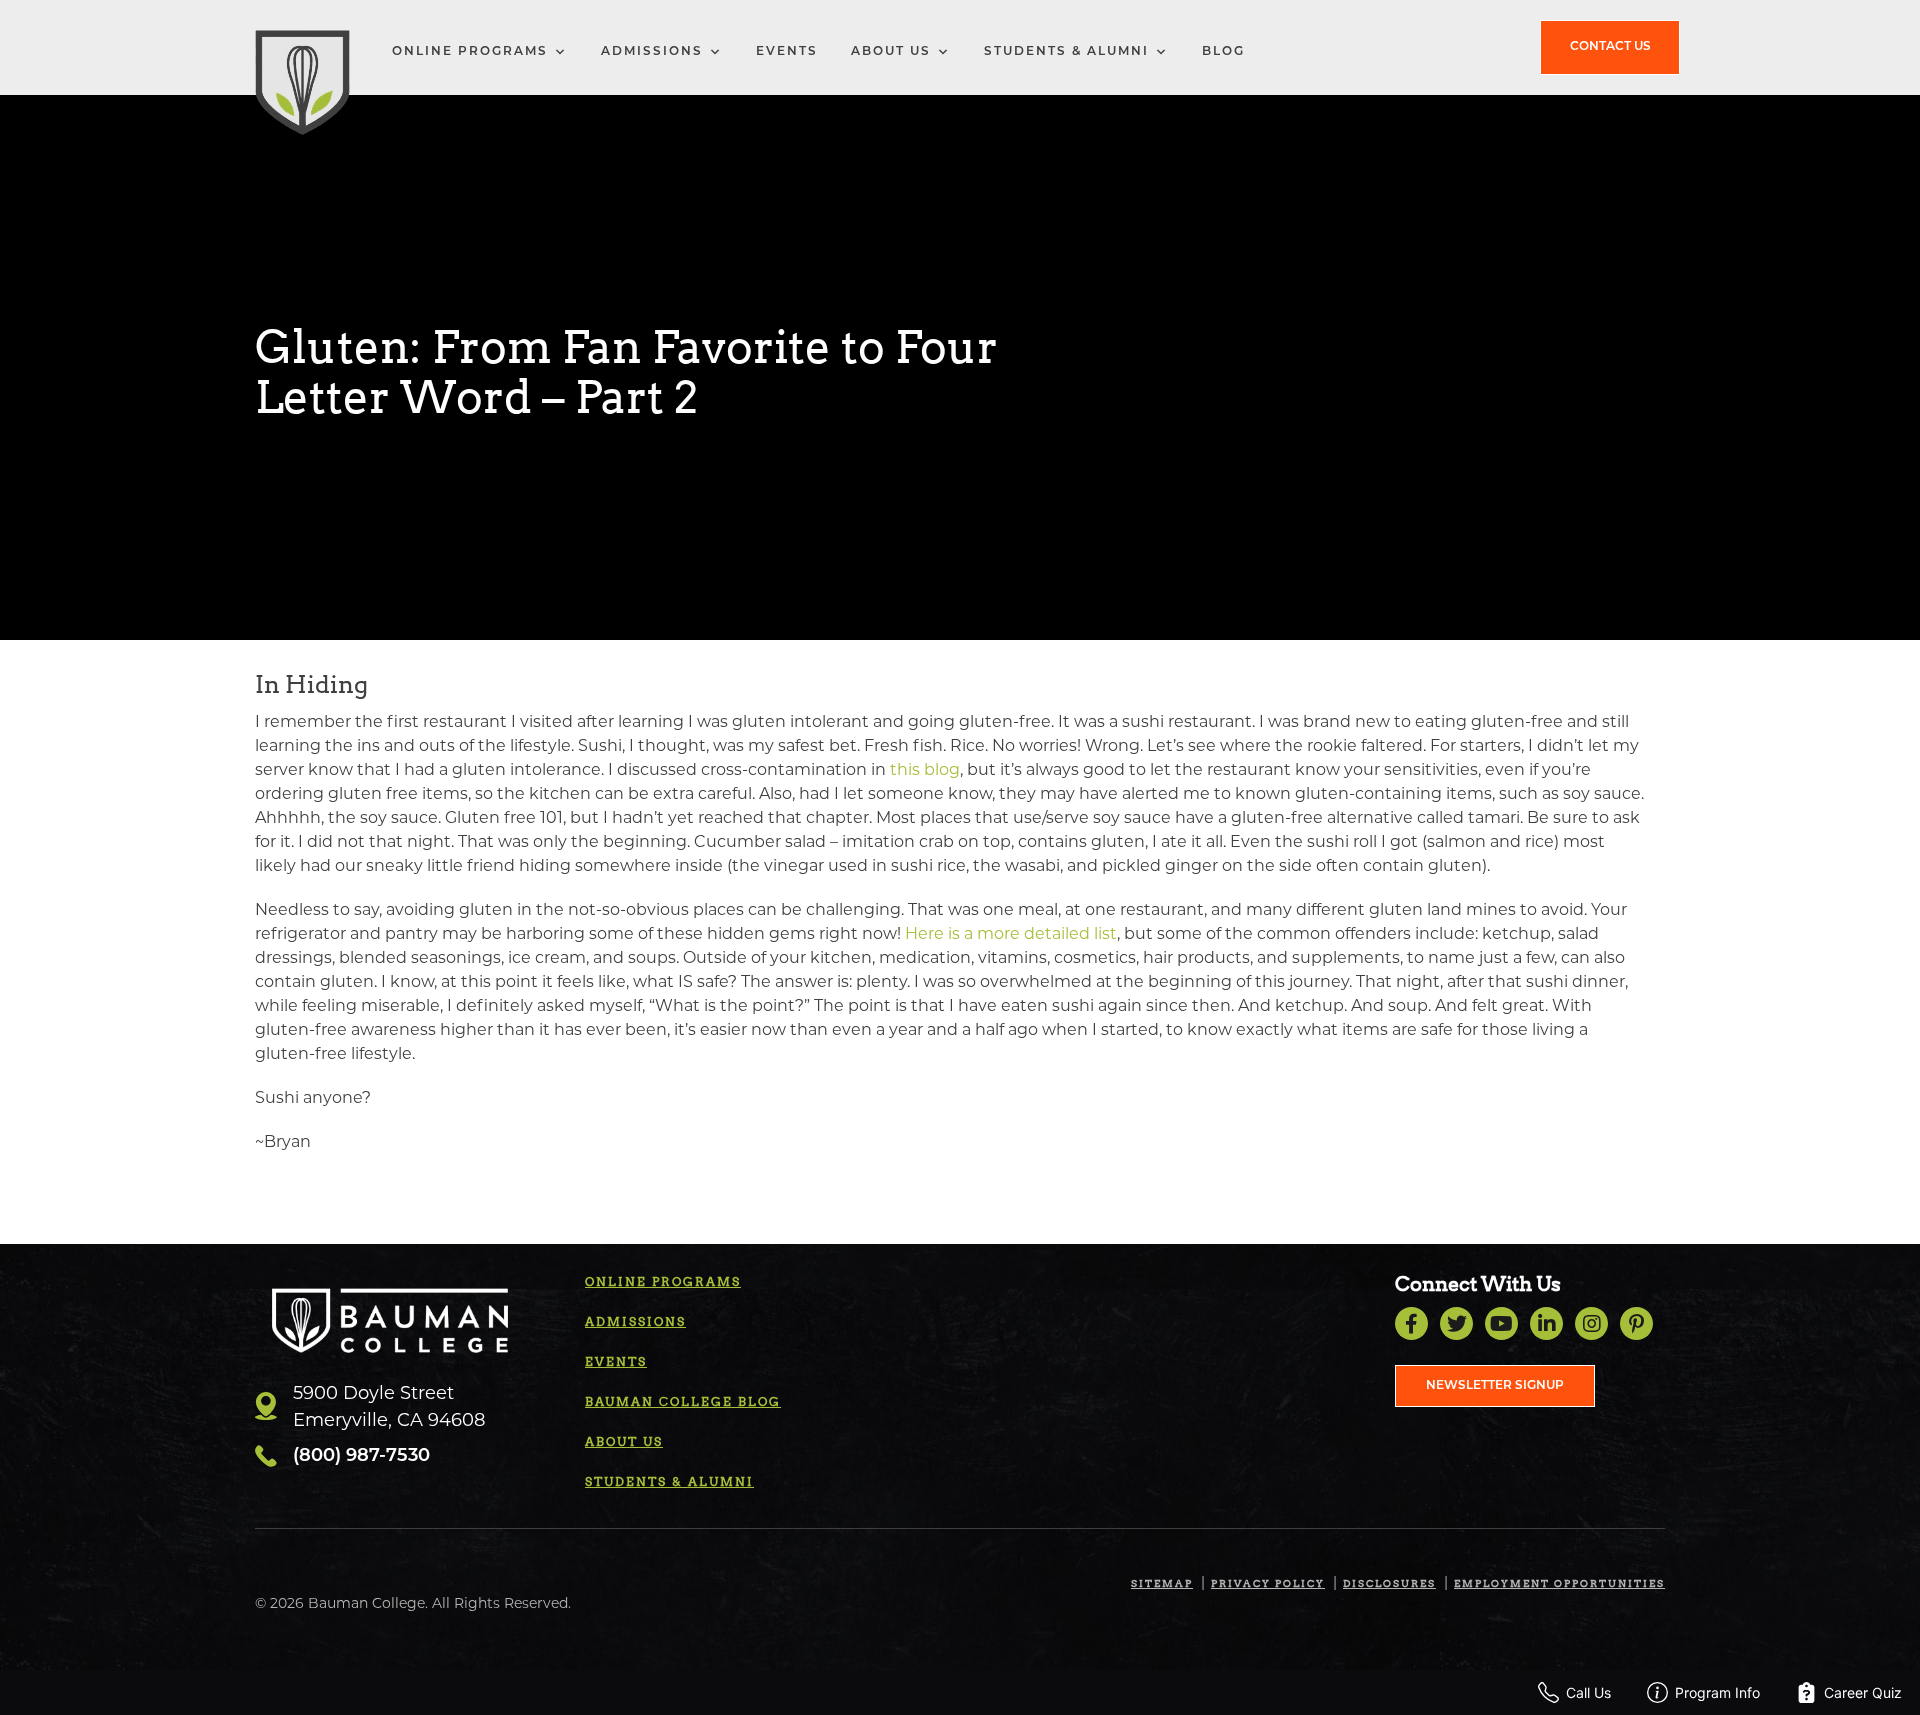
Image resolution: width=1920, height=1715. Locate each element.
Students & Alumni (1066, 52)
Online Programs (470, 52)
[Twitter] (1456, 1323)
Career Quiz (1863, 1692)
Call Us (1588, 1692)
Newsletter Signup (1495, 1386)
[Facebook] (1411, 1323)
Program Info (1717, 1692)
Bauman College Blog (683, 1401)
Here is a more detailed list (1011, 933)
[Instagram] (1591, 1323)
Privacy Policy (1268, 1583)
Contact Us (1610, 47)
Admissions (652, 52)
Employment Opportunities (1559, 1583)
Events (787, 52)
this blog (925, 769)
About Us (891, 52)
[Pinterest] (1636, 1323)
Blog (1223, 52)
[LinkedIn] (1546, 1323)
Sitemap (1162, 1583)
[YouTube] (1501, 1323)
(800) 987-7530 (361, 1457)
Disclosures (1389, 1583)
